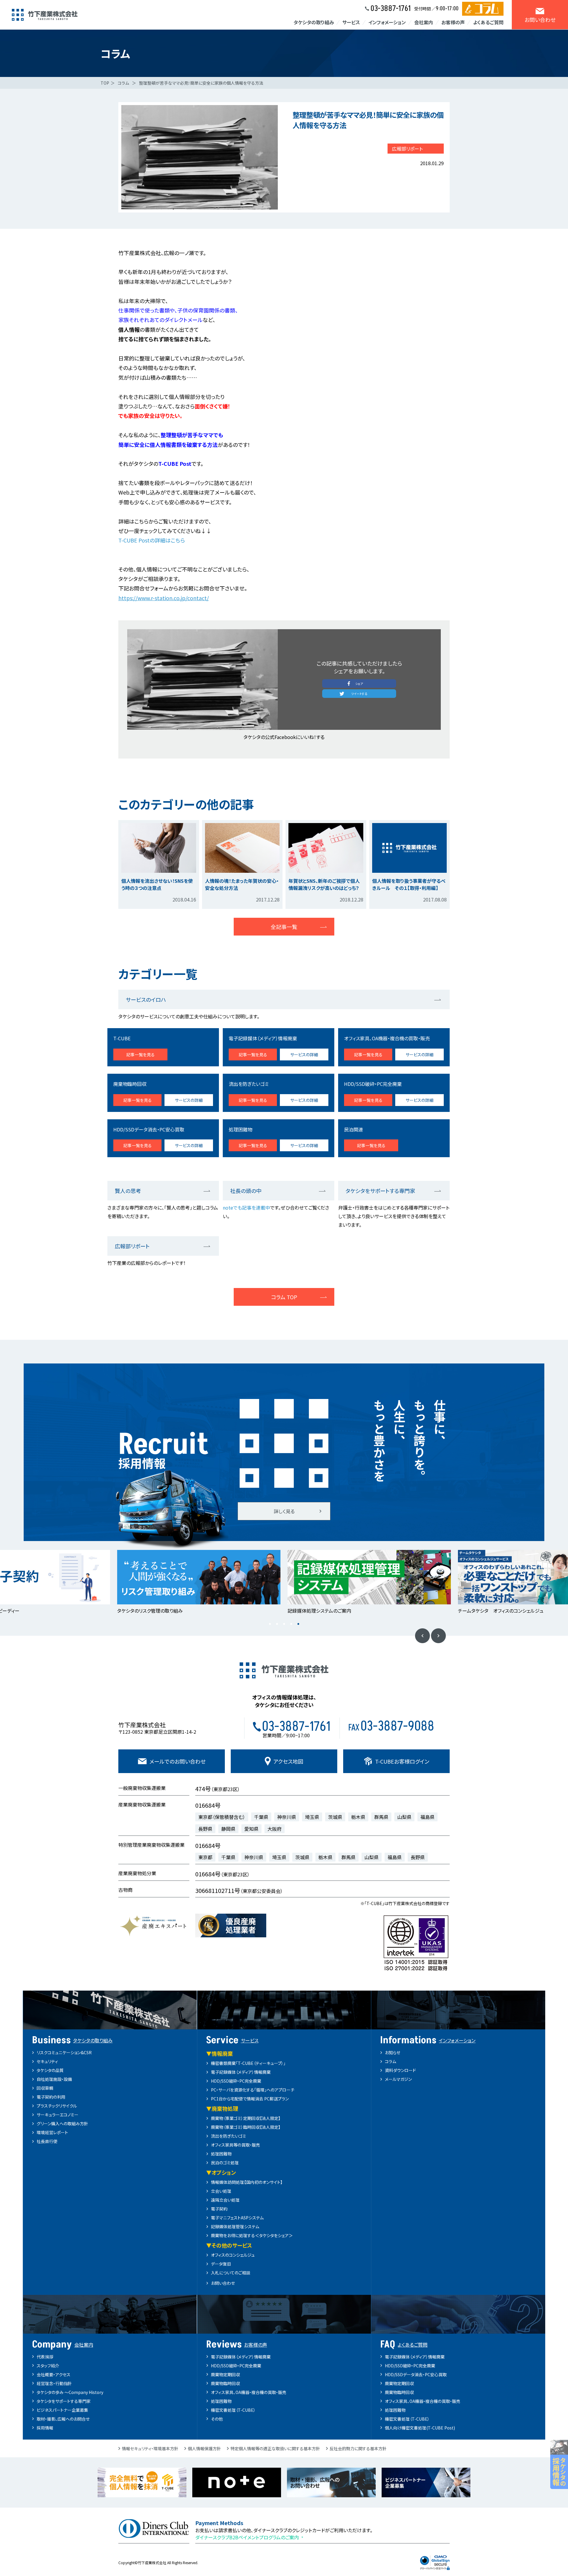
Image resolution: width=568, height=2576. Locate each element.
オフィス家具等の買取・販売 (235, 2145)
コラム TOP (284, 1297)
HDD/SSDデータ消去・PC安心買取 (416, 2374)
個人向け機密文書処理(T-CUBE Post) (420, 2428)
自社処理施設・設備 (54, 2079)
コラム (123, 83)
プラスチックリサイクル (57, 2106)
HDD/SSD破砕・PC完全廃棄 (236, 2081)
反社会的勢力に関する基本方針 (358, 2448)
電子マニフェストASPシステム (237, 2218)
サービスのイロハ (146, 999)
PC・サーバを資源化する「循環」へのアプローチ (253, 2090)
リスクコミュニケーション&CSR (64, 2052)
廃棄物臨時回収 (225, 2383)
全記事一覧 (284, 927)
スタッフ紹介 (48, 2366)
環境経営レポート (52, 2132)
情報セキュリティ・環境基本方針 (150, 2448)
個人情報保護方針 (204, 2448)
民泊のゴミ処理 (225, 2163)
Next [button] (438, 1636)
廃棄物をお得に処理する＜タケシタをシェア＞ (252, 2235)
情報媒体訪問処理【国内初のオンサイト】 (247, 2182)
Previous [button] (422, 1636)
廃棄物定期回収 (225, 2374)
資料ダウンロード (400, 2070)
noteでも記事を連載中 (246, 1207)
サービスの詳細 (304, 1054)
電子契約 (219, 2209)
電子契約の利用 (51, 2097)
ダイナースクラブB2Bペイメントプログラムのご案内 (247, 2537)
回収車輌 (45, 2088)
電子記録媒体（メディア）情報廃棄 (241, 2072)
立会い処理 (221, 2191)
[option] (212, 1582)
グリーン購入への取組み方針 (62, 2123)
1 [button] (270, 1624)
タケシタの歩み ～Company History (70, 2392)
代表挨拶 (45, 2357)
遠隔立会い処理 (225, 2200)
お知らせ (393, 2052)
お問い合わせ (223, 2283)
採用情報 (45, 2428)
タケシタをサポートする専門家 (380, 1191)
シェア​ (359, 684)
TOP (105, 83)
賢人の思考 (128, 1191)
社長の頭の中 (246, 1191)
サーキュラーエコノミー (58, 2115)
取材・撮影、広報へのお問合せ (63, 2419)
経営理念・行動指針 (54, 2383)
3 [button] (284, 1624)
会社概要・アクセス (54, 2374)
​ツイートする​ (359, 694)
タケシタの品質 (50, 2070)
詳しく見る (284, 1511)
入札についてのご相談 (231, 2273)
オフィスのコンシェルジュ (233, 2255)
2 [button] (277, 1624)
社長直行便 (47, 2141)
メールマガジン (398, 2079)
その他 (217, 2419)
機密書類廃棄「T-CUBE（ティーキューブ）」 (248, 2063)
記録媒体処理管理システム (235, 2226)
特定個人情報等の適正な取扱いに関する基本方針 (275, 2448)
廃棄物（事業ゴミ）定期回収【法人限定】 (246, 2118)
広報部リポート (407, 149)
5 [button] (298, 1624)
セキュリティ (47, 2061)
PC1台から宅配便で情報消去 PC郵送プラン (250, 2099)
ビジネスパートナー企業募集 (62, 2410)
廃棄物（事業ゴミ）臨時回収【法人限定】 (246, 2127)
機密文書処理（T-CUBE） (233, 2410)
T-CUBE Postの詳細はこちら (152, 540)
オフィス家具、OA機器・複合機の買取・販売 (249, 2392)
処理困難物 (221, 2154)
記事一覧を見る (141, 1054)
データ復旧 (221, 2264)
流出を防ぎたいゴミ (229, 2136)
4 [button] (291, 1624)
